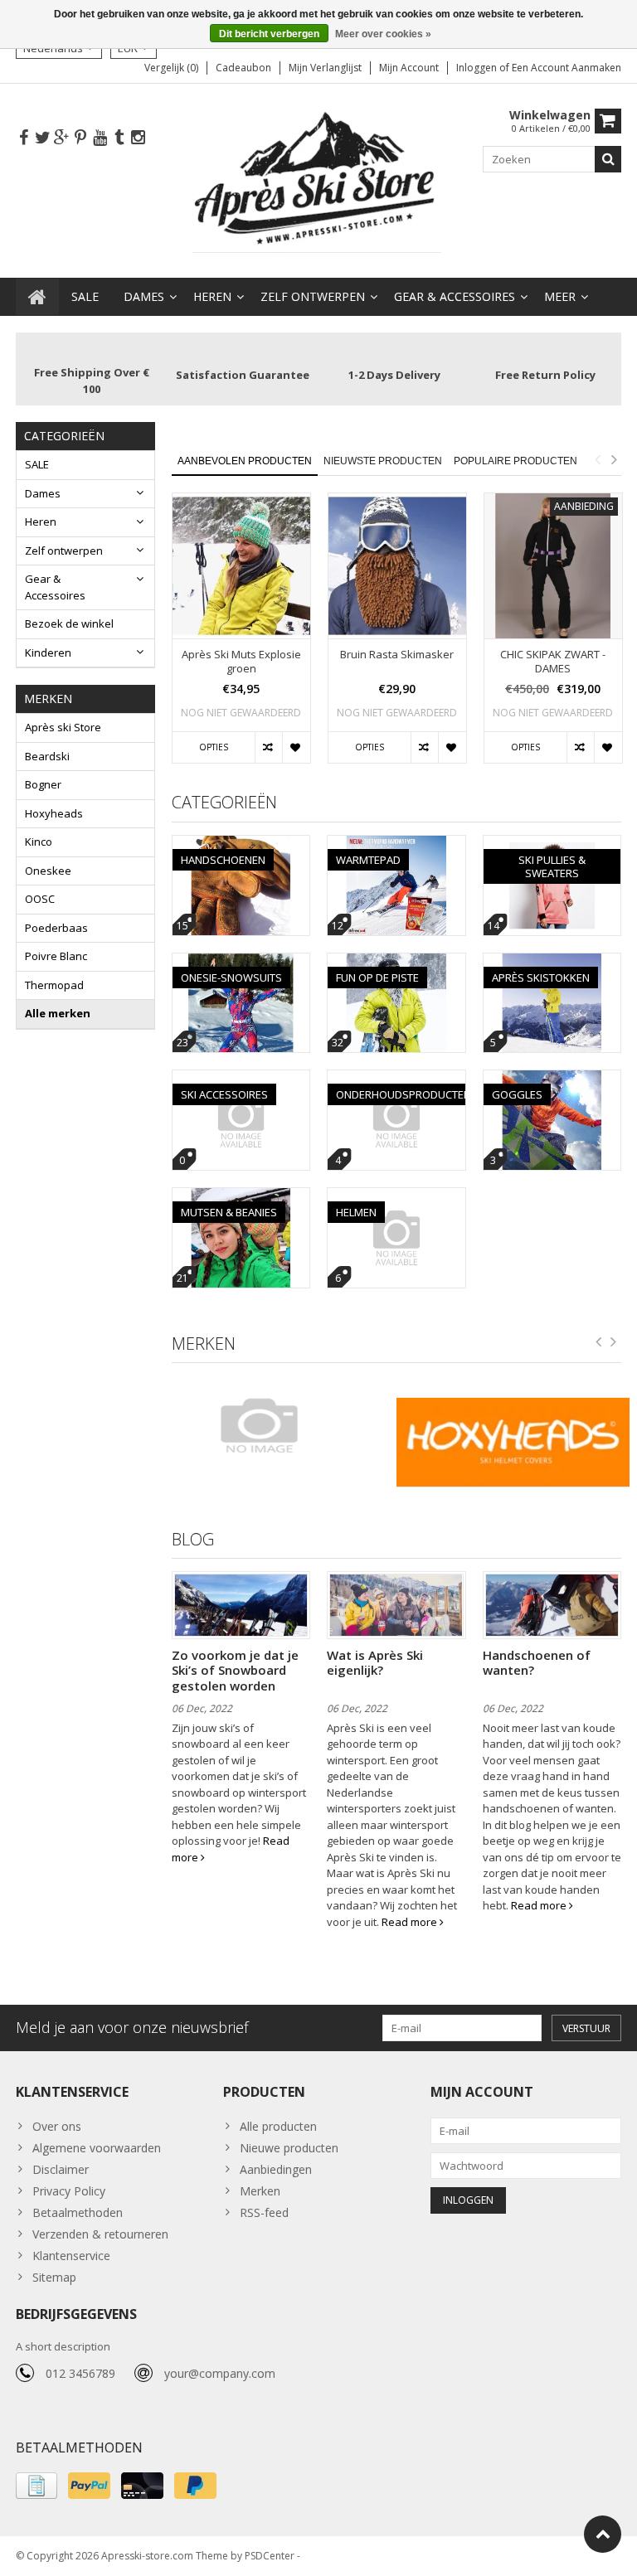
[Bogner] (280, 1425)
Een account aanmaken (566, 68)
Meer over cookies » (383, 34)
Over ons (57, 2126)
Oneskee (48, 871)
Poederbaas (56, 928)
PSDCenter (270, 2556)
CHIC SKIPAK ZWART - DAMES (553, 662)
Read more (411, 1922)
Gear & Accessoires (455, 296)
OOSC (40, 899)
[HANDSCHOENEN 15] (241, 844)
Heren (212, 296)
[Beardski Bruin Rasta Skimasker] (397, 566)
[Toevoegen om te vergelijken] (268, 748)
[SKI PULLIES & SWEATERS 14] (552, 844)
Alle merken (58, 1013)
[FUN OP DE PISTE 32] (396, 962)
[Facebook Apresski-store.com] (23, 138)
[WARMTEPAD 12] (396, 844)
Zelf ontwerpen (313, 296)
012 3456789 (80, 2373)
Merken (260, 2191)
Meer (560, 296)
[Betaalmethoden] (36, 2486)
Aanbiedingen (276, 2169)
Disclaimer (61, 2169)
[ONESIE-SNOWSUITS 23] (241, 962)
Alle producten (278, 2126)
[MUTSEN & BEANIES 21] (241, 1197)
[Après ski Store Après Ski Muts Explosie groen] (241, 566)
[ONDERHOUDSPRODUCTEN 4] (396, 1079)
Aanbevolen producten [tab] (245, 461)
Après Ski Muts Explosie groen (241, 662)
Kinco (39, 842)
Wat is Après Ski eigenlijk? (375, 1662)
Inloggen (478, 68)
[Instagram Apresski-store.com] (138, 138)
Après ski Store (63, 727)
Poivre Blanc (56, 956)
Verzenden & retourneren (100, 2234)
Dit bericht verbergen (269, 34)
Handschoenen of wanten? (537, 1662)
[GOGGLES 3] (552, 1079)
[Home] (37, 297)
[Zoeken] (608, 159)
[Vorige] (599, 1342)
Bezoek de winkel (69, 623)
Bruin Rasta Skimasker (397, 655)
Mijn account (409, 68)
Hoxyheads (54, 813)
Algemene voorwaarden (97, 2148)
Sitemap (54, 2277)
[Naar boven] (603, 2534)
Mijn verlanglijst (325, 68)
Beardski (47, 756)
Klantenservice (71, 2256)
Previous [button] (597, 459)
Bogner (43, 784)
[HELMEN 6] (396, 1197)
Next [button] (614, 459)
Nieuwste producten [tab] (383, 461)
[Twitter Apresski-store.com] (42, 138)
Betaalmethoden (78, 2212)
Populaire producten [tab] (515, 461)
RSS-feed (264, 2212)
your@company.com (220, 2373)
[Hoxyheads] (513, 1442)
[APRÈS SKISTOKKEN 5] (552, 962)
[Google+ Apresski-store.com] (61, 138)
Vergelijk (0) (171, 68)
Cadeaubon (243, 68)
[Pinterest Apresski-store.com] (80, 138)
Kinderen (48, 652)
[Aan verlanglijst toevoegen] (296, 748)
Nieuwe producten (289, 2148)
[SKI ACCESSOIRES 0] (241, 1079)
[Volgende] (614, 1342)
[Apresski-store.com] (318, 179)
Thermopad (54, 985)
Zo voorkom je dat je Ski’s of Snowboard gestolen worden (235, 1670)
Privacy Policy (69, 2191)
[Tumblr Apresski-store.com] (119, 138)
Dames (144, 296)
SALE (85, 296)
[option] (241, 636)
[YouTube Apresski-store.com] (100, 138)
